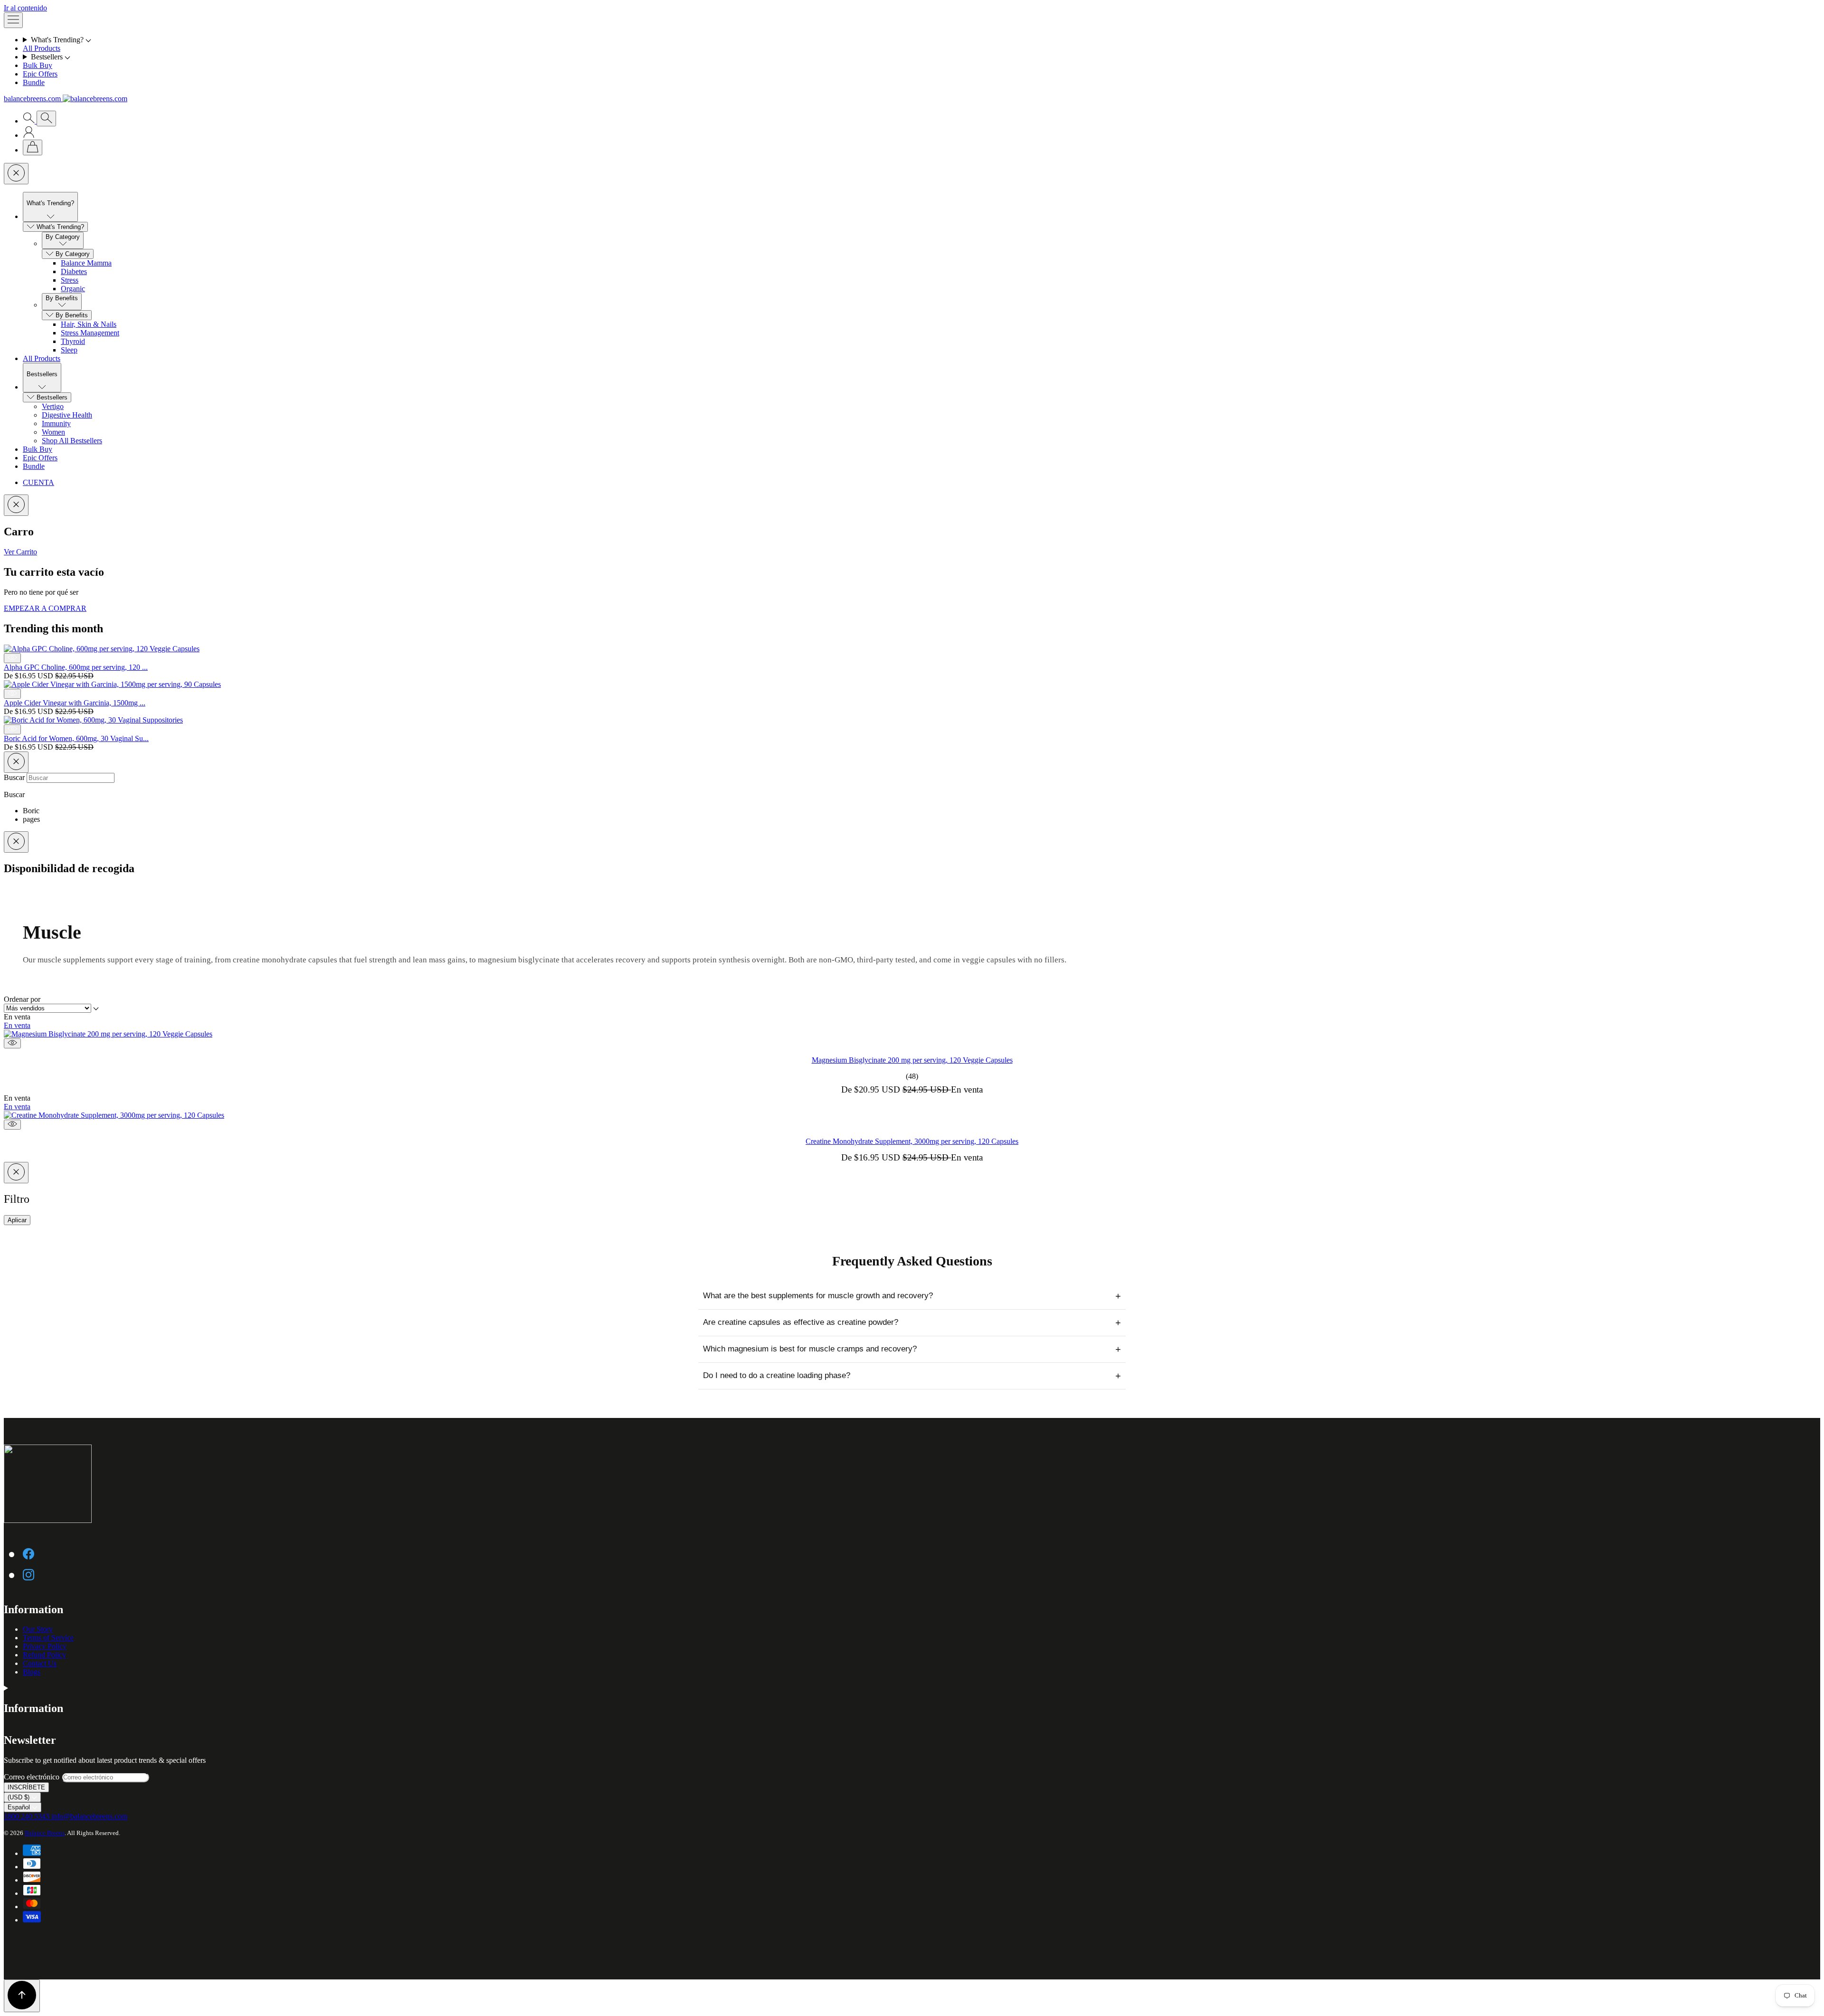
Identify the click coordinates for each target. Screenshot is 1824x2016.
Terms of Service (48, 1638)
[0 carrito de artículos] (33, 147)
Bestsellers (52, 397)
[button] (921, 40)
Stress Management (90, 333)
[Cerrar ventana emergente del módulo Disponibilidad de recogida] (16, 842)
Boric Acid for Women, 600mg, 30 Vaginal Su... (76, 738)
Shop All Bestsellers (72, 441)
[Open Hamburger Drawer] (13, 20)
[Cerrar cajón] (16, 174)
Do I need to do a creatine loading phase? (912, 1376)
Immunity (56, 423)
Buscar (15, 777)
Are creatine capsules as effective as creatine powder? (912, 1322)
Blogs (32, 1672)
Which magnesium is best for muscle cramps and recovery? (912, 1349)
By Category (73, 254)
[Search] (30, 121)
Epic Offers (40, 74)
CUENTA (38, 482)
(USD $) (19, 1797)
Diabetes (74, 271)
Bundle (34, 82)
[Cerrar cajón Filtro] (16, 1173)
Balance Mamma (86, 263)
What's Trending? (60, 227)
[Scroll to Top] (22, 1996)
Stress (70, 280)
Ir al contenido (25, 8)
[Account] (29, 135)
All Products (42, 48)
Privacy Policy (45, 1646)
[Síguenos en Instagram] (28, 1574)
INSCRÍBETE (26, 1787)
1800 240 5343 (28, 1816)
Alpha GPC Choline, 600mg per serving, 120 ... (76, 667)
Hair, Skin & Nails (89, 324)
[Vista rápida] (12, 1043)
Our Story (38, 1629)
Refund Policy (44, 1655)
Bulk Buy (38, 65)
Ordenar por (22, 999)
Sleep (69, 350)
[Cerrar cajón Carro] (16, 505)
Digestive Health (67, 415)
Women (53, 432)
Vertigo (53, 406)
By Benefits (72, 315)
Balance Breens (45, 1833)
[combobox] (71, 778)
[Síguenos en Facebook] (28, 1553)
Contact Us (40, 1663)
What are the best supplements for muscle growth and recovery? (912, 1296)
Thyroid (73, 341)
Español (20, 1807)
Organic (73, 289)
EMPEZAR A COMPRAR (45, 608)
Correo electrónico (33, 1777)
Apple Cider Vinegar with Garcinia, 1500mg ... (75, 703)
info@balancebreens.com (89, 1816)
